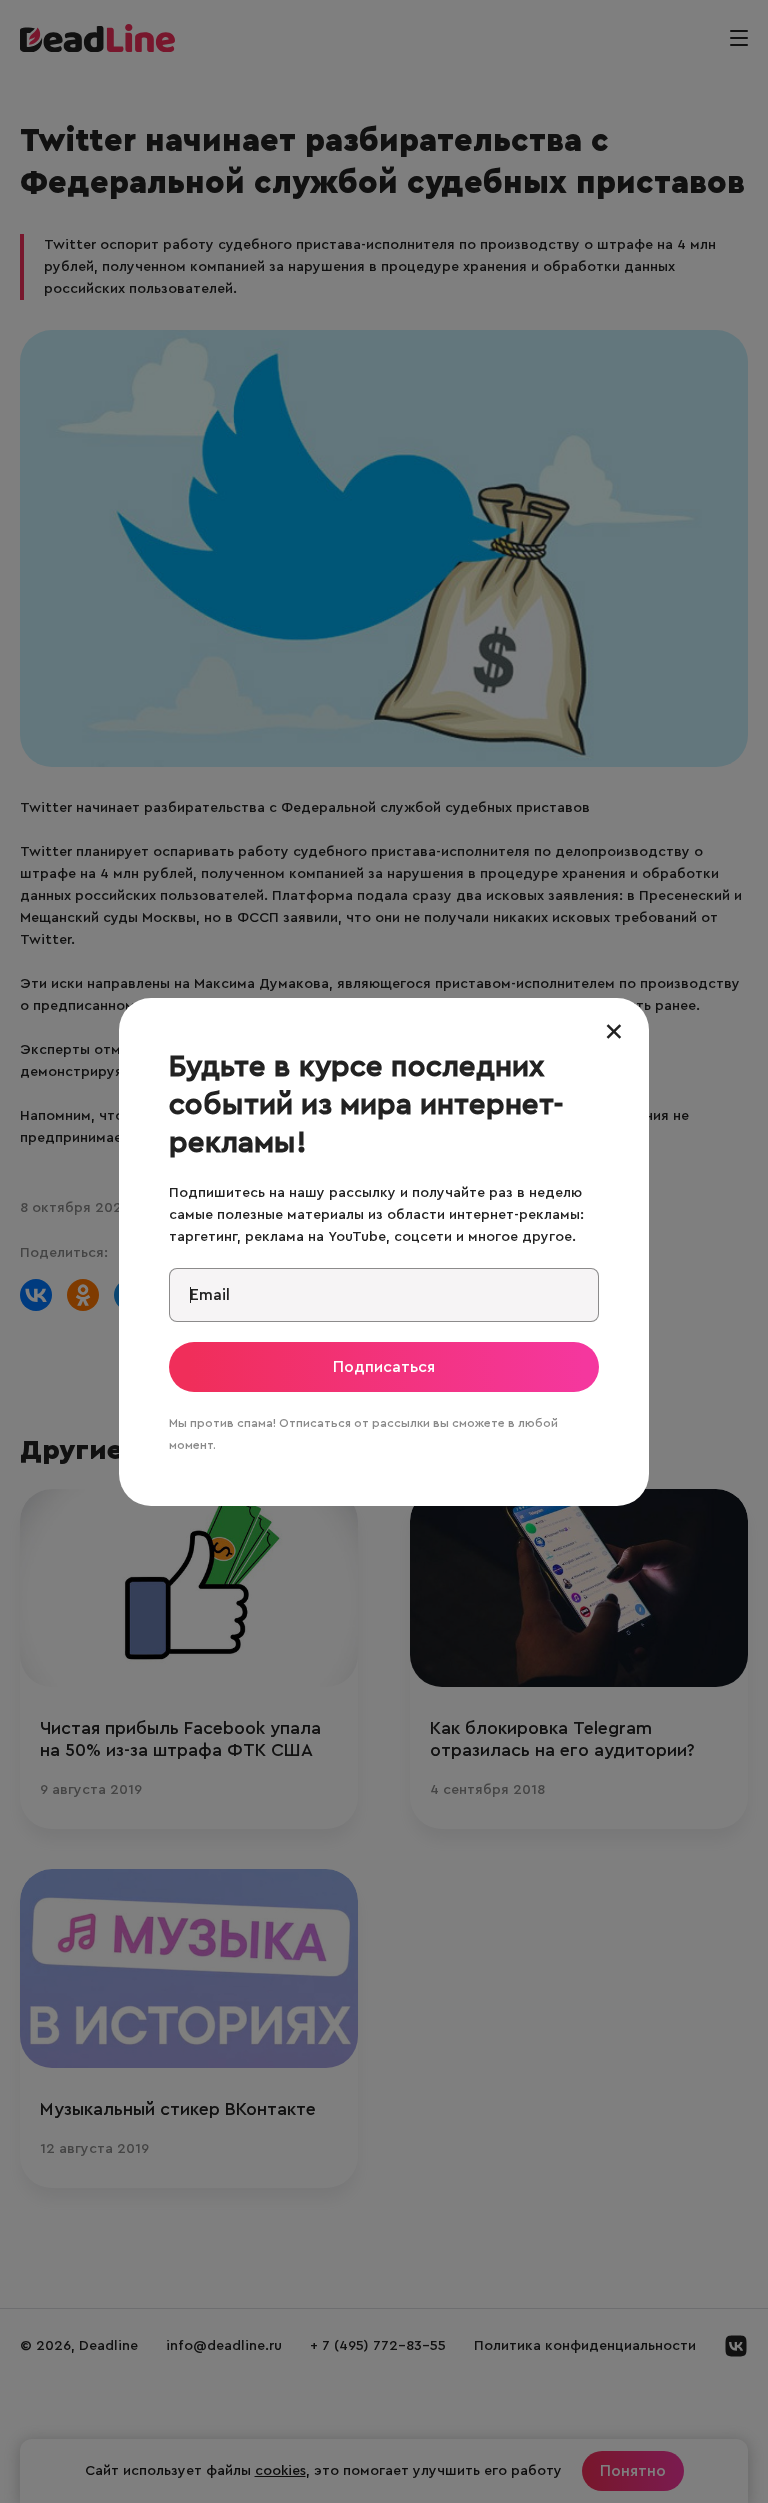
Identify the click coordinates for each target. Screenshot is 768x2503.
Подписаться (384, 1367)
